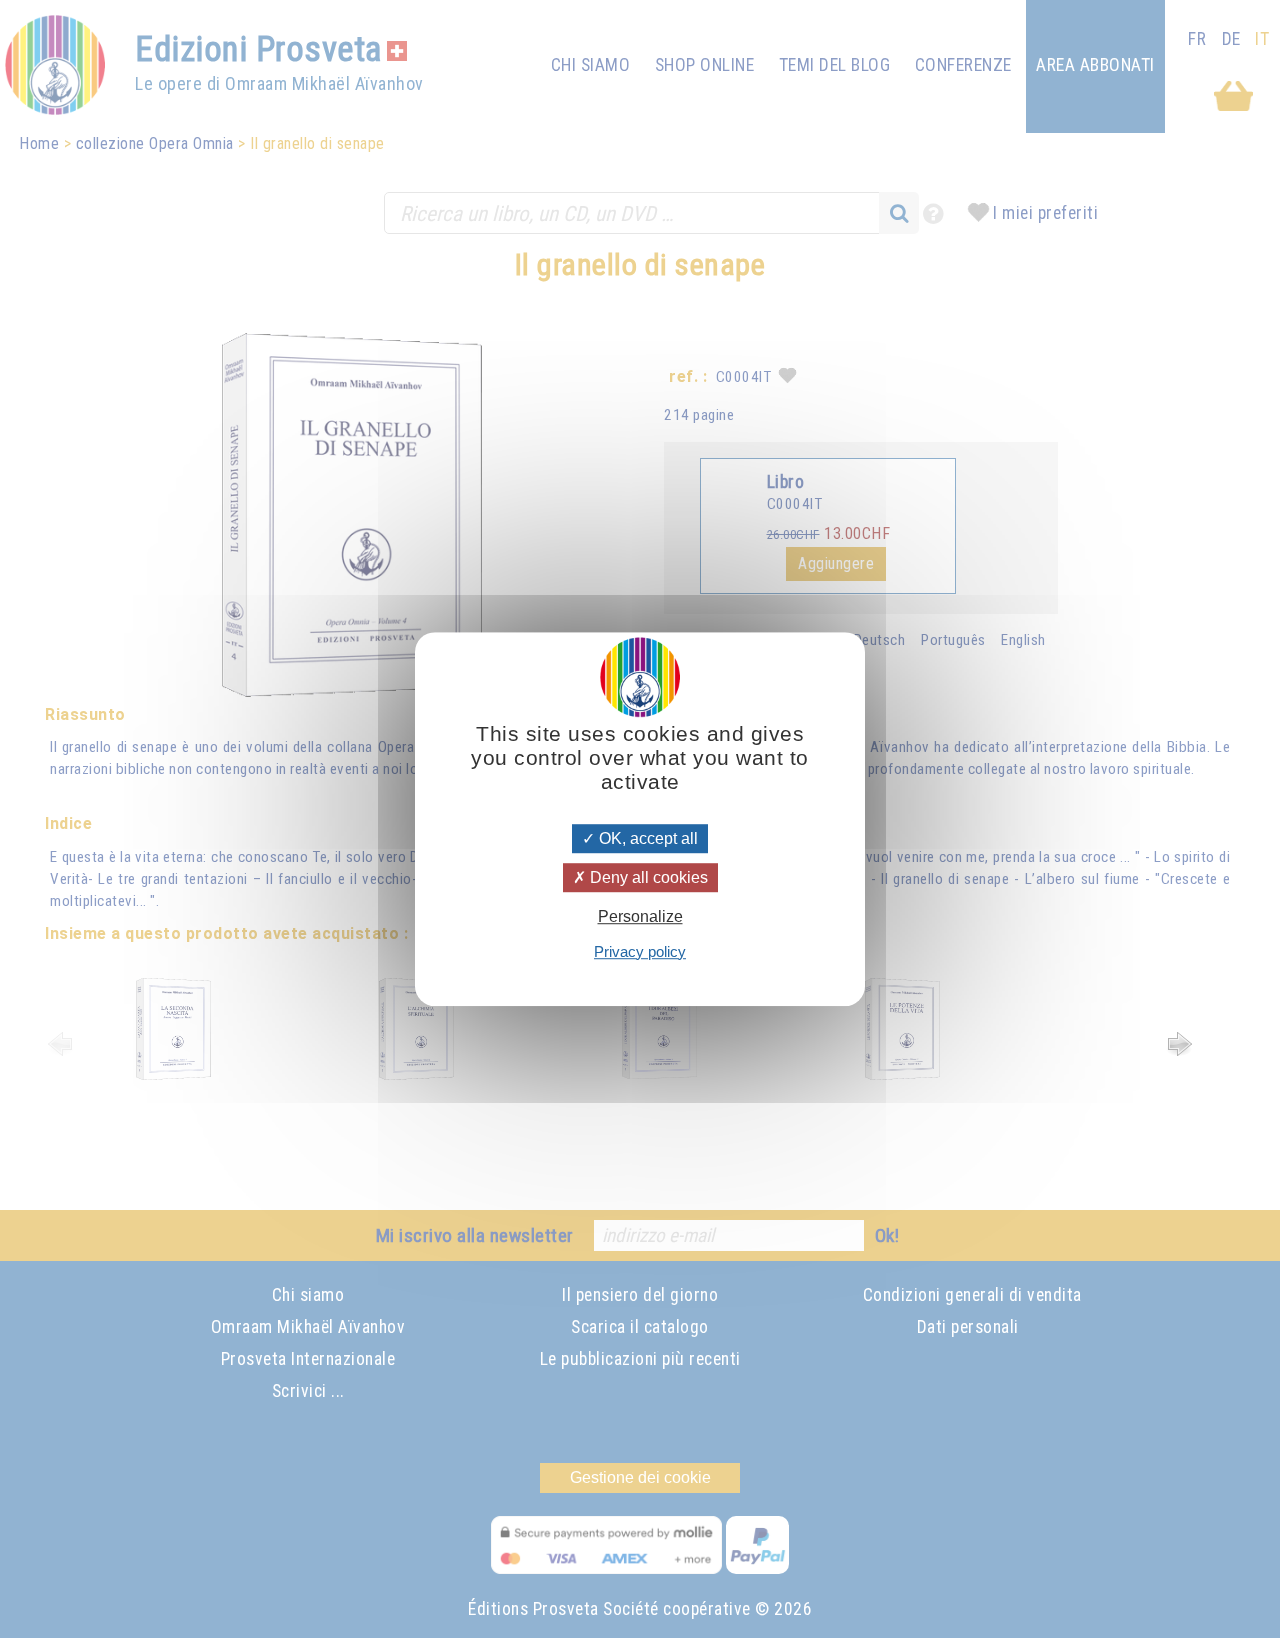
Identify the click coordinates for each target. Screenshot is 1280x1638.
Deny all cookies (647, 877)
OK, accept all (646, 838)
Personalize (640, 917)
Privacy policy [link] (640, 951)
